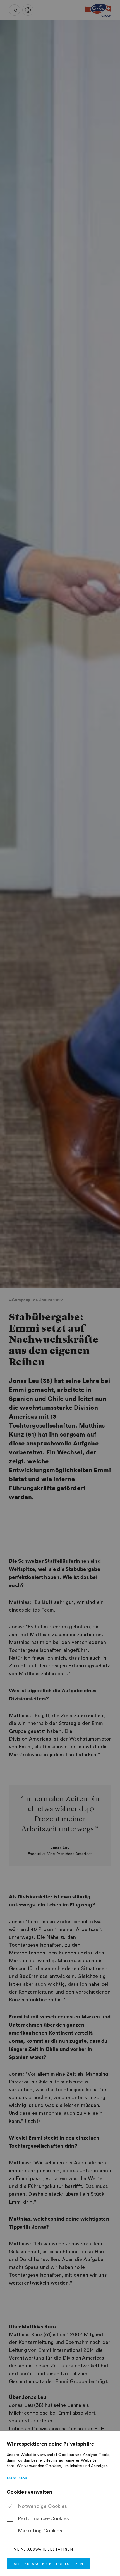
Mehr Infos (17, 2478)
